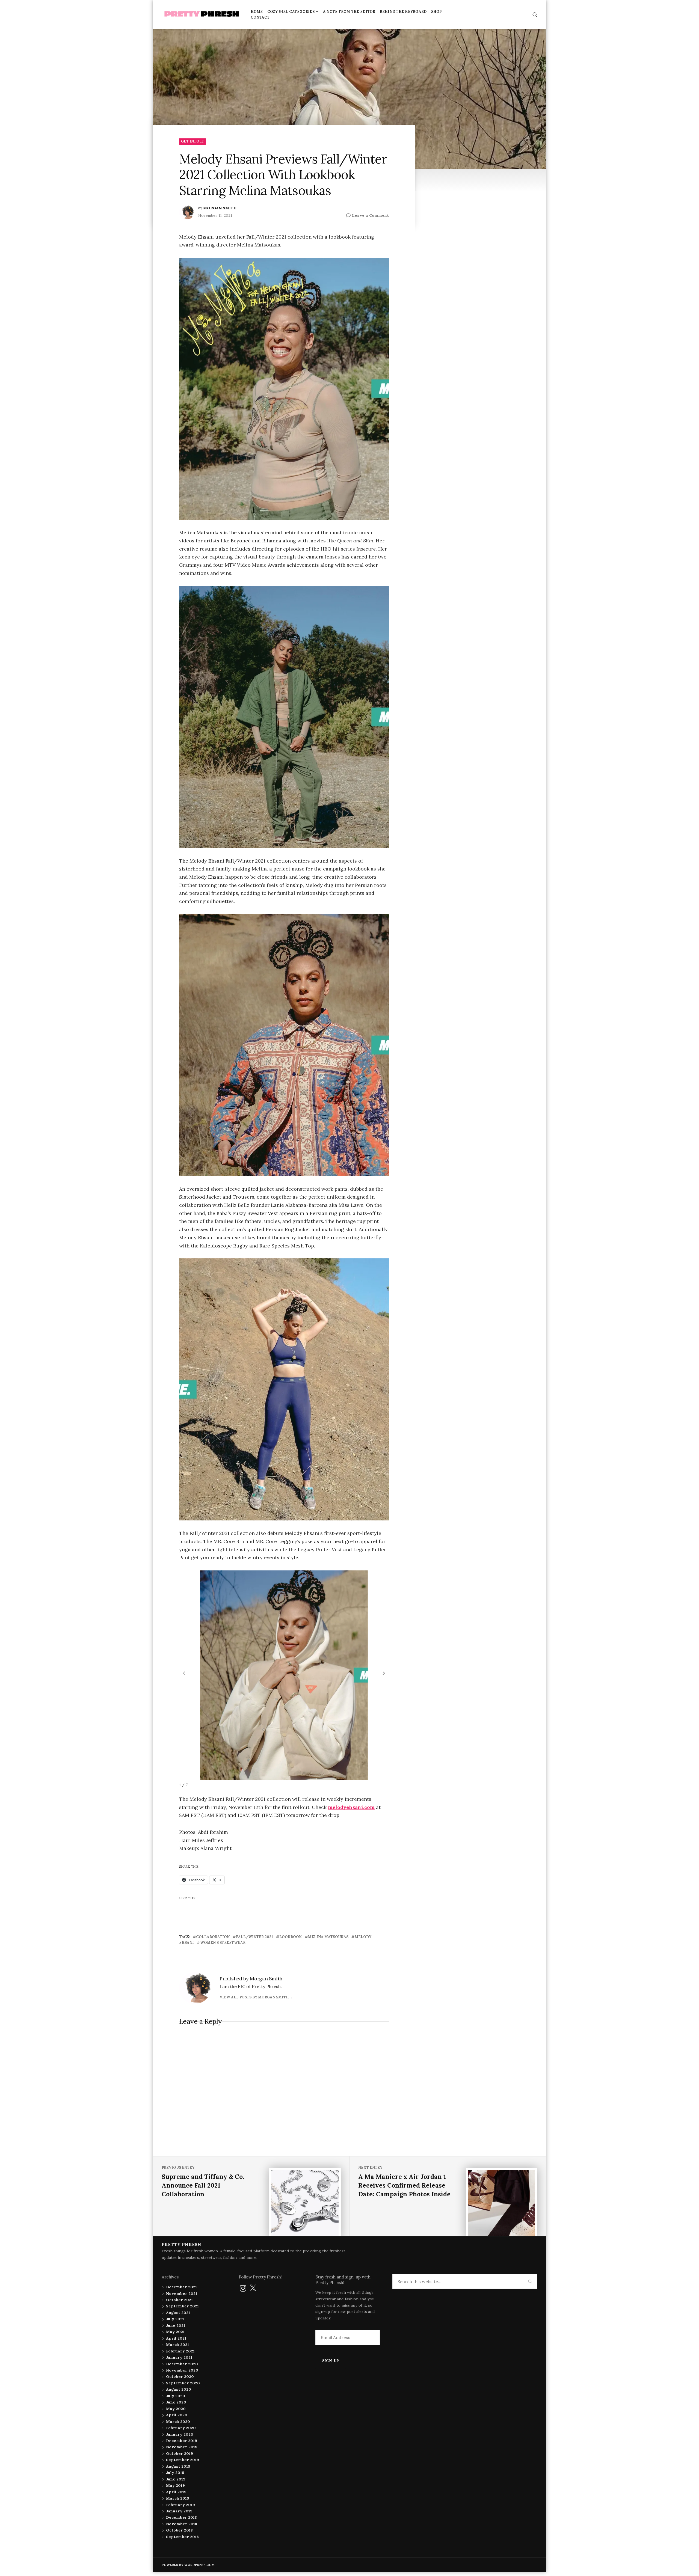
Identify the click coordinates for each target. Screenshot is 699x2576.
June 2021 (176, 2325)
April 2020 (177, 2415)
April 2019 (176, 2492)
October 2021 (179, 2300)
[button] (384, 1673)
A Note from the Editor (349, 12)
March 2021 (177, 2345)
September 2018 (182, 2537)
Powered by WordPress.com (188, 2565)
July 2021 (175, 2319)
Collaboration (213, 1937)
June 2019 (176, 2479)
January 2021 (179, 2357)
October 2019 (180, 2453)
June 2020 (176, 2402)
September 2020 (183, 2383)
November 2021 (182, 2293)
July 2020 (176, 2396)
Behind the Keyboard (403, 12)
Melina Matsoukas (328, 1937)
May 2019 (175, 2485)
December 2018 (181, 2517)
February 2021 (180, 2351)
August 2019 (178, 2466)
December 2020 (182, 2364)
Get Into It (193, 141)
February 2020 (181, 2428)
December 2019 (182, 2441)
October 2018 (179, 2530)
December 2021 (181, 2287)
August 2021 (178, 2313)
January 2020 (180, 2434)
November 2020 (182, 2370)
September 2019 (183, 2460)
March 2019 (178, 2498)
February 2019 (180, 2505)
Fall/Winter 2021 (254, 1937)
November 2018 (182, 2524)
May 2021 (175, 2332)
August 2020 (179, 2389)
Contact (260, 17)
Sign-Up (331, 2361)
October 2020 (180, 2376)
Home (257, 12)
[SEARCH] (535, 15)
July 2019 (175, 2473)
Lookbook (291, 1937)
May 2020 (176, 2409)
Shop (436, 12)
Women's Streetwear (223, 1943)
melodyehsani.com (351, 1807)
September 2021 (182, 2306)
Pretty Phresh (181, 2244)
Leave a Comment (370, 216)
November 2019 (182, 2447)
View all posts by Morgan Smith (254, 1997)
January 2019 (179, 2511)
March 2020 (178, 2422)
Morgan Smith (220, 208)
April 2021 (176, 2338)
